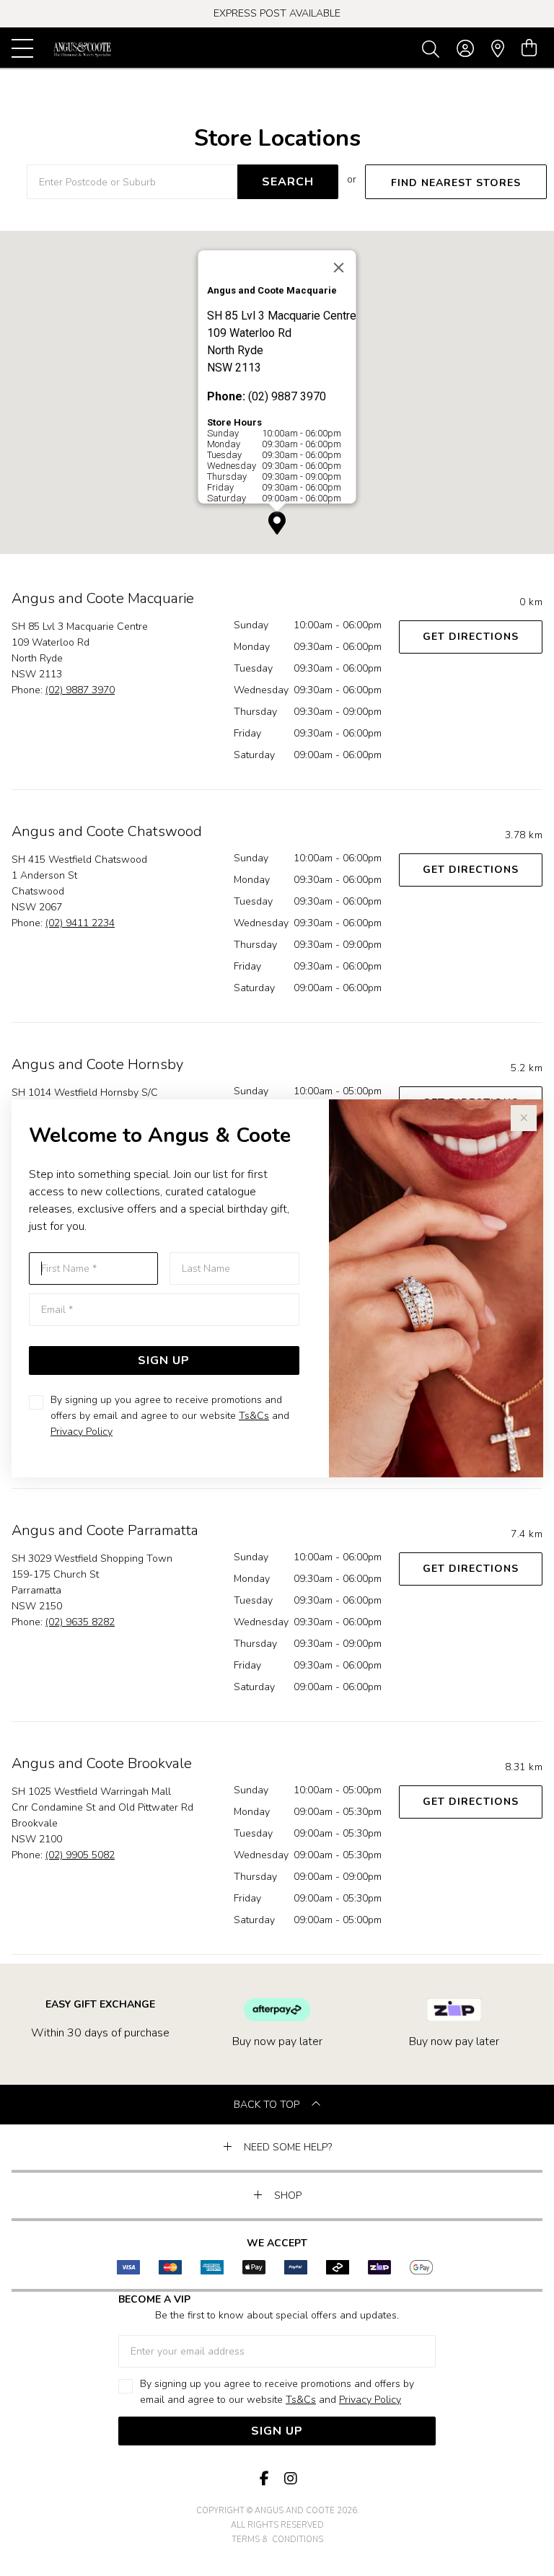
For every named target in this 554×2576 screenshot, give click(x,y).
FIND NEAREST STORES (456, 183)
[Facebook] (264, 2479)
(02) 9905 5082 (80, 1855)
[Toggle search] (434, 48)
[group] (277, 14)
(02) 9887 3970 (80, 690)
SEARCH (288, 182)
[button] (277, 523)
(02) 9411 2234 (80, 923)
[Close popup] (524, 1118)
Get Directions (471, 637)
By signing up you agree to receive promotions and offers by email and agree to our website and (170, 1416)
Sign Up (164, 1360)
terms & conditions (277, 2540)
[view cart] (529, 48)
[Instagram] (290, 2479)
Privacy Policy (82, 1432)
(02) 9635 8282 (80, 1622)
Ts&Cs (254, 1416)
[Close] (339, 268)
